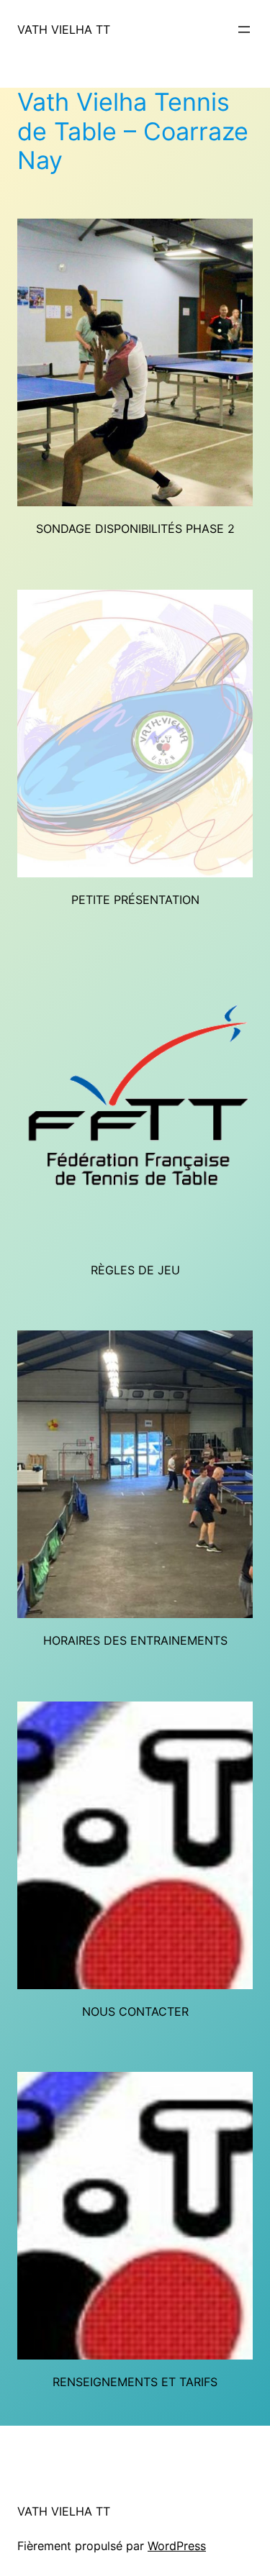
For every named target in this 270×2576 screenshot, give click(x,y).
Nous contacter (135, 2011)
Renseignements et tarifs (135, 2382)
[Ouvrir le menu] (244, 29)
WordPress (177, 2546)
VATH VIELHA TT (64, 29)
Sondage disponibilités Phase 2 (135, 529)
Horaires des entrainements (135, 1640)
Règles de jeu (135, 1270)
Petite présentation (135, 900)
